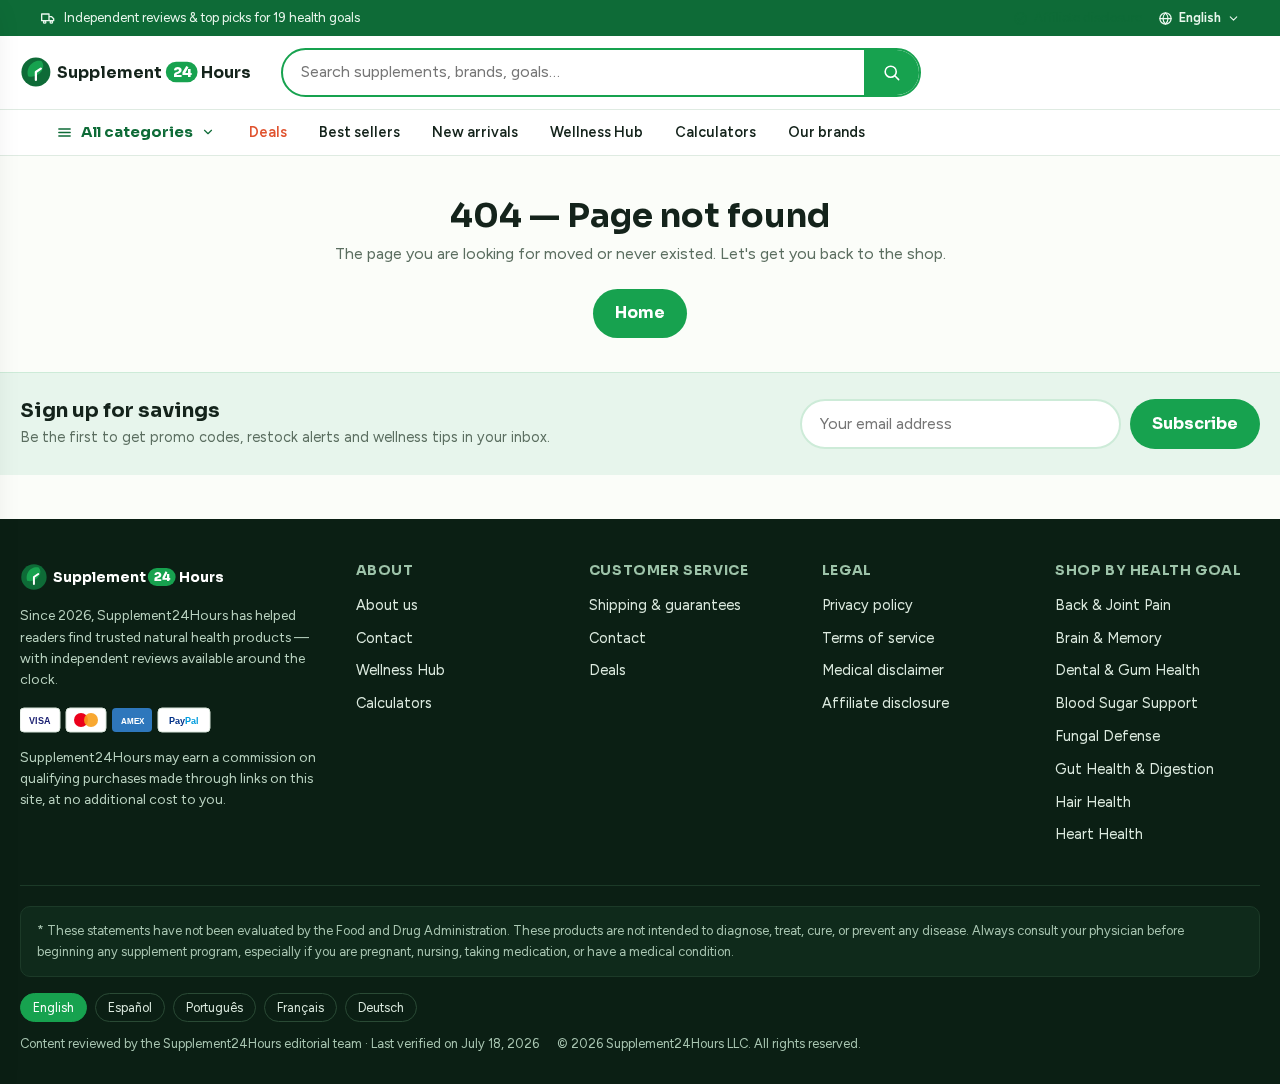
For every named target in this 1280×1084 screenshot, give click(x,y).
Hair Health (1093, 802)
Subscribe (1195, 423)
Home (640, 312)
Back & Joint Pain (1113, 605)
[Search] (891, 72)
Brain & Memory (1108, 638)
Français (300, 1007)
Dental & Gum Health (1127, 670)
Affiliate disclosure (1088, 17)
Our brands (826, 132)
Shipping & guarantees (665, 605)
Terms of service (878, 638)
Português (214, 1007)
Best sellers (359, 132)
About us (387, 605)
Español (130, 1007)
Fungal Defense (1107, 736)
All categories (137, 132)
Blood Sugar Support (1126, 703)
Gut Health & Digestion (1134, 769)
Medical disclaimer (883, 670)
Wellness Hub (596, 132)
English (1200, 17)
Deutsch (381, 1007)
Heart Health (1099, 834)
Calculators (715, 132)
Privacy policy (867, 605)
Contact (384, 638)
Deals (268, 132)
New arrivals (475, 132)
